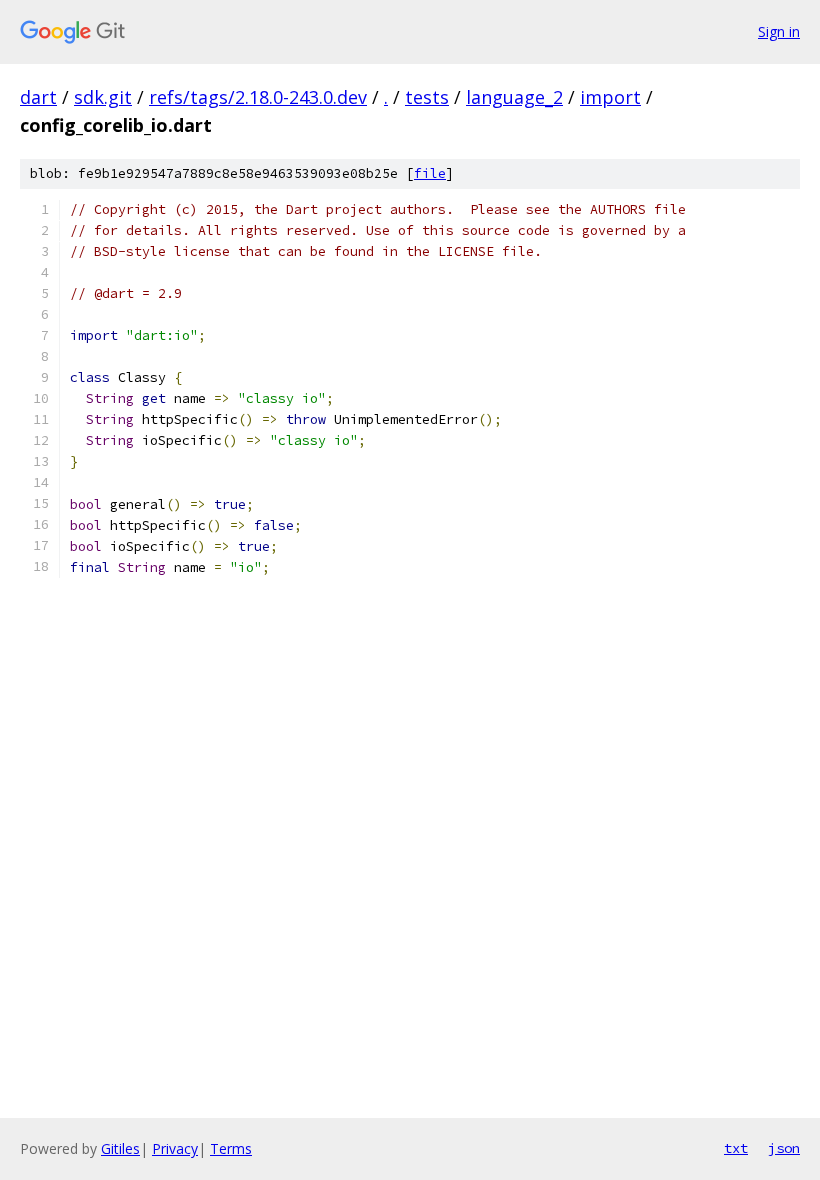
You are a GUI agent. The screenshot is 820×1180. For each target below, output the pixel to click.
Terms (231, 1148)
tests (427, 97)
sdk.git (103, 97)
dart (38, 97)
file (430, 173)
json (784, 1148)
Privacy (175, 1148)
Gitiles (120, 1148)
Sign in (779, 31)
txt (736, 1148)
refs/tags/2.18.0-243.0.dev (258, 97)
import (610, 97)
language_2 (514, 97)
